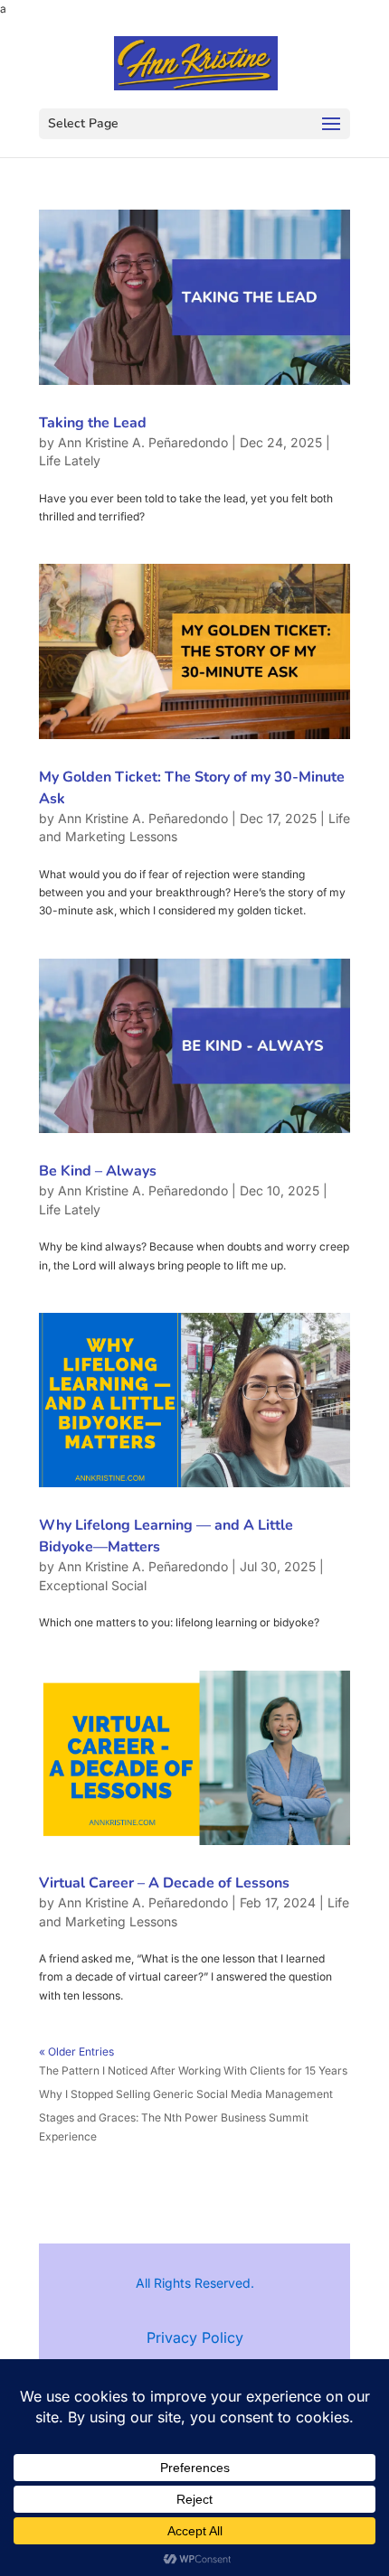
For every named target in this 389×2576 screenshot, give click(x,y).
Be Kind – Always (98, 1171)
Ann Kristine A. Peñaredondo (143, 442)
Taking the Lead (93, 423)
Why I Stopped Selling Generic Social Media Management (186, 2094)
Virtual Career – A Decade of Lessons (164, 1883)
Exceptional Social (93, 1585)
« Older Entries (76, 2051)
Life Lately (70, 460)
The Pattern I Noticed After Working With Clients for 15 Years (193, 2070)
